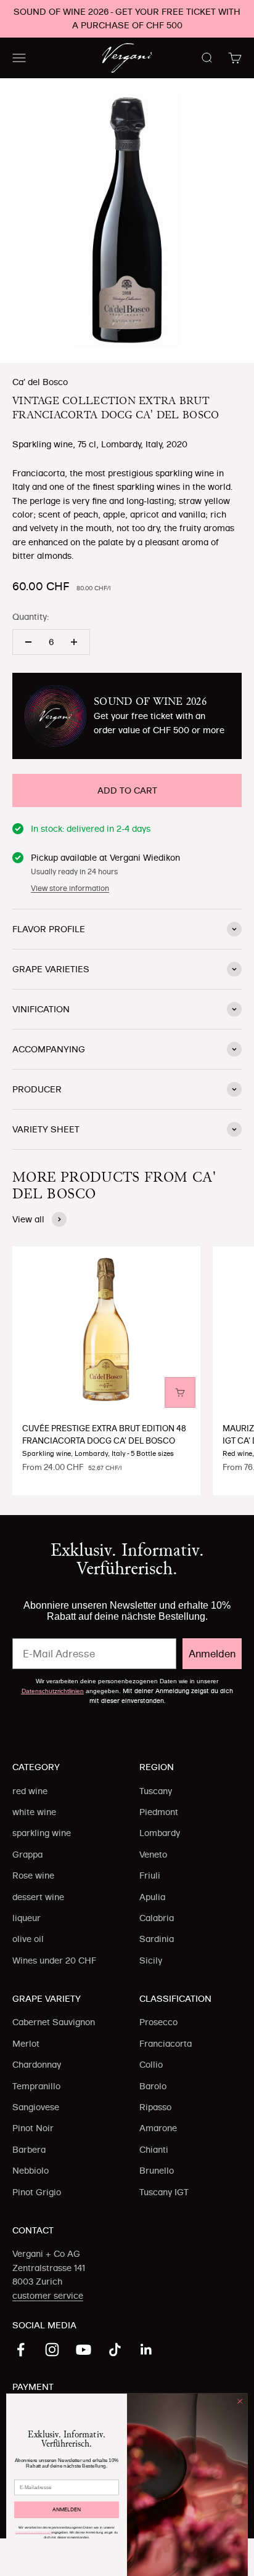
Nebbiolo (31, 2171)
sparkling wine (42, 1833)
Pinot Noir (33, 2128)
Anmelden (212, 1654)
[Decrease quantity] (28, 642)
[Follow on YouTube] (84, 2350)
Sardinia (157, 1939)
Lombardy (160, 1833)
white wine (34, 1812)
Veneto (153, 1855)
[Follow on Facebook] (21, 2350)
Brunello (157, 2171)
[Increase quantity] (74, 642)
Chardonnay (37, 2065)
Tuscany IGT (164, 2192)
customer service (48, 2296)
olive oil (28, 1939)
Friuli (150, 1875)
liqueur (27, 1918)
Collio (151, 2065)
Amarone (158, 2128)
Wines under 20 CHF (54, 1960)
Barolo (153, 2086)
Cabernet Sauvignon (54, 2022)
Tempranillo (36, 2086)
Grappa (27, 1855)
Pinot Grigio (37, 2192)
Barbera (29, 2150)
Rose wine (33, 1875)
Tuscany (156, 1791)
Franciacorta (166, 2044)
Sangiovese (36, 2107)
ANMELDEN (67, 2509)
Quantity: (31, 617)
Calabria (157, 1918)
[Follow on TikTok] (115, 2350)
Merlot (26, 2044)
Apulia (152, 1897)
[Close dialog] (240, 2402)
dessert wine (38, 1897)
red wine (30, 1791)
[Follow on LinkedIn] (146, 2350)
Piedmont (159, 1812)
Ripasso (155, 2107)
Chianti (154, 2150)
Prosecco (158, 2022)
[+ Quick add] (180, 1392)
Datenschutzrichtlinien (53, 1691)
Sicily (151, 1960)
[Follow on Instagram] (52, 2350)
